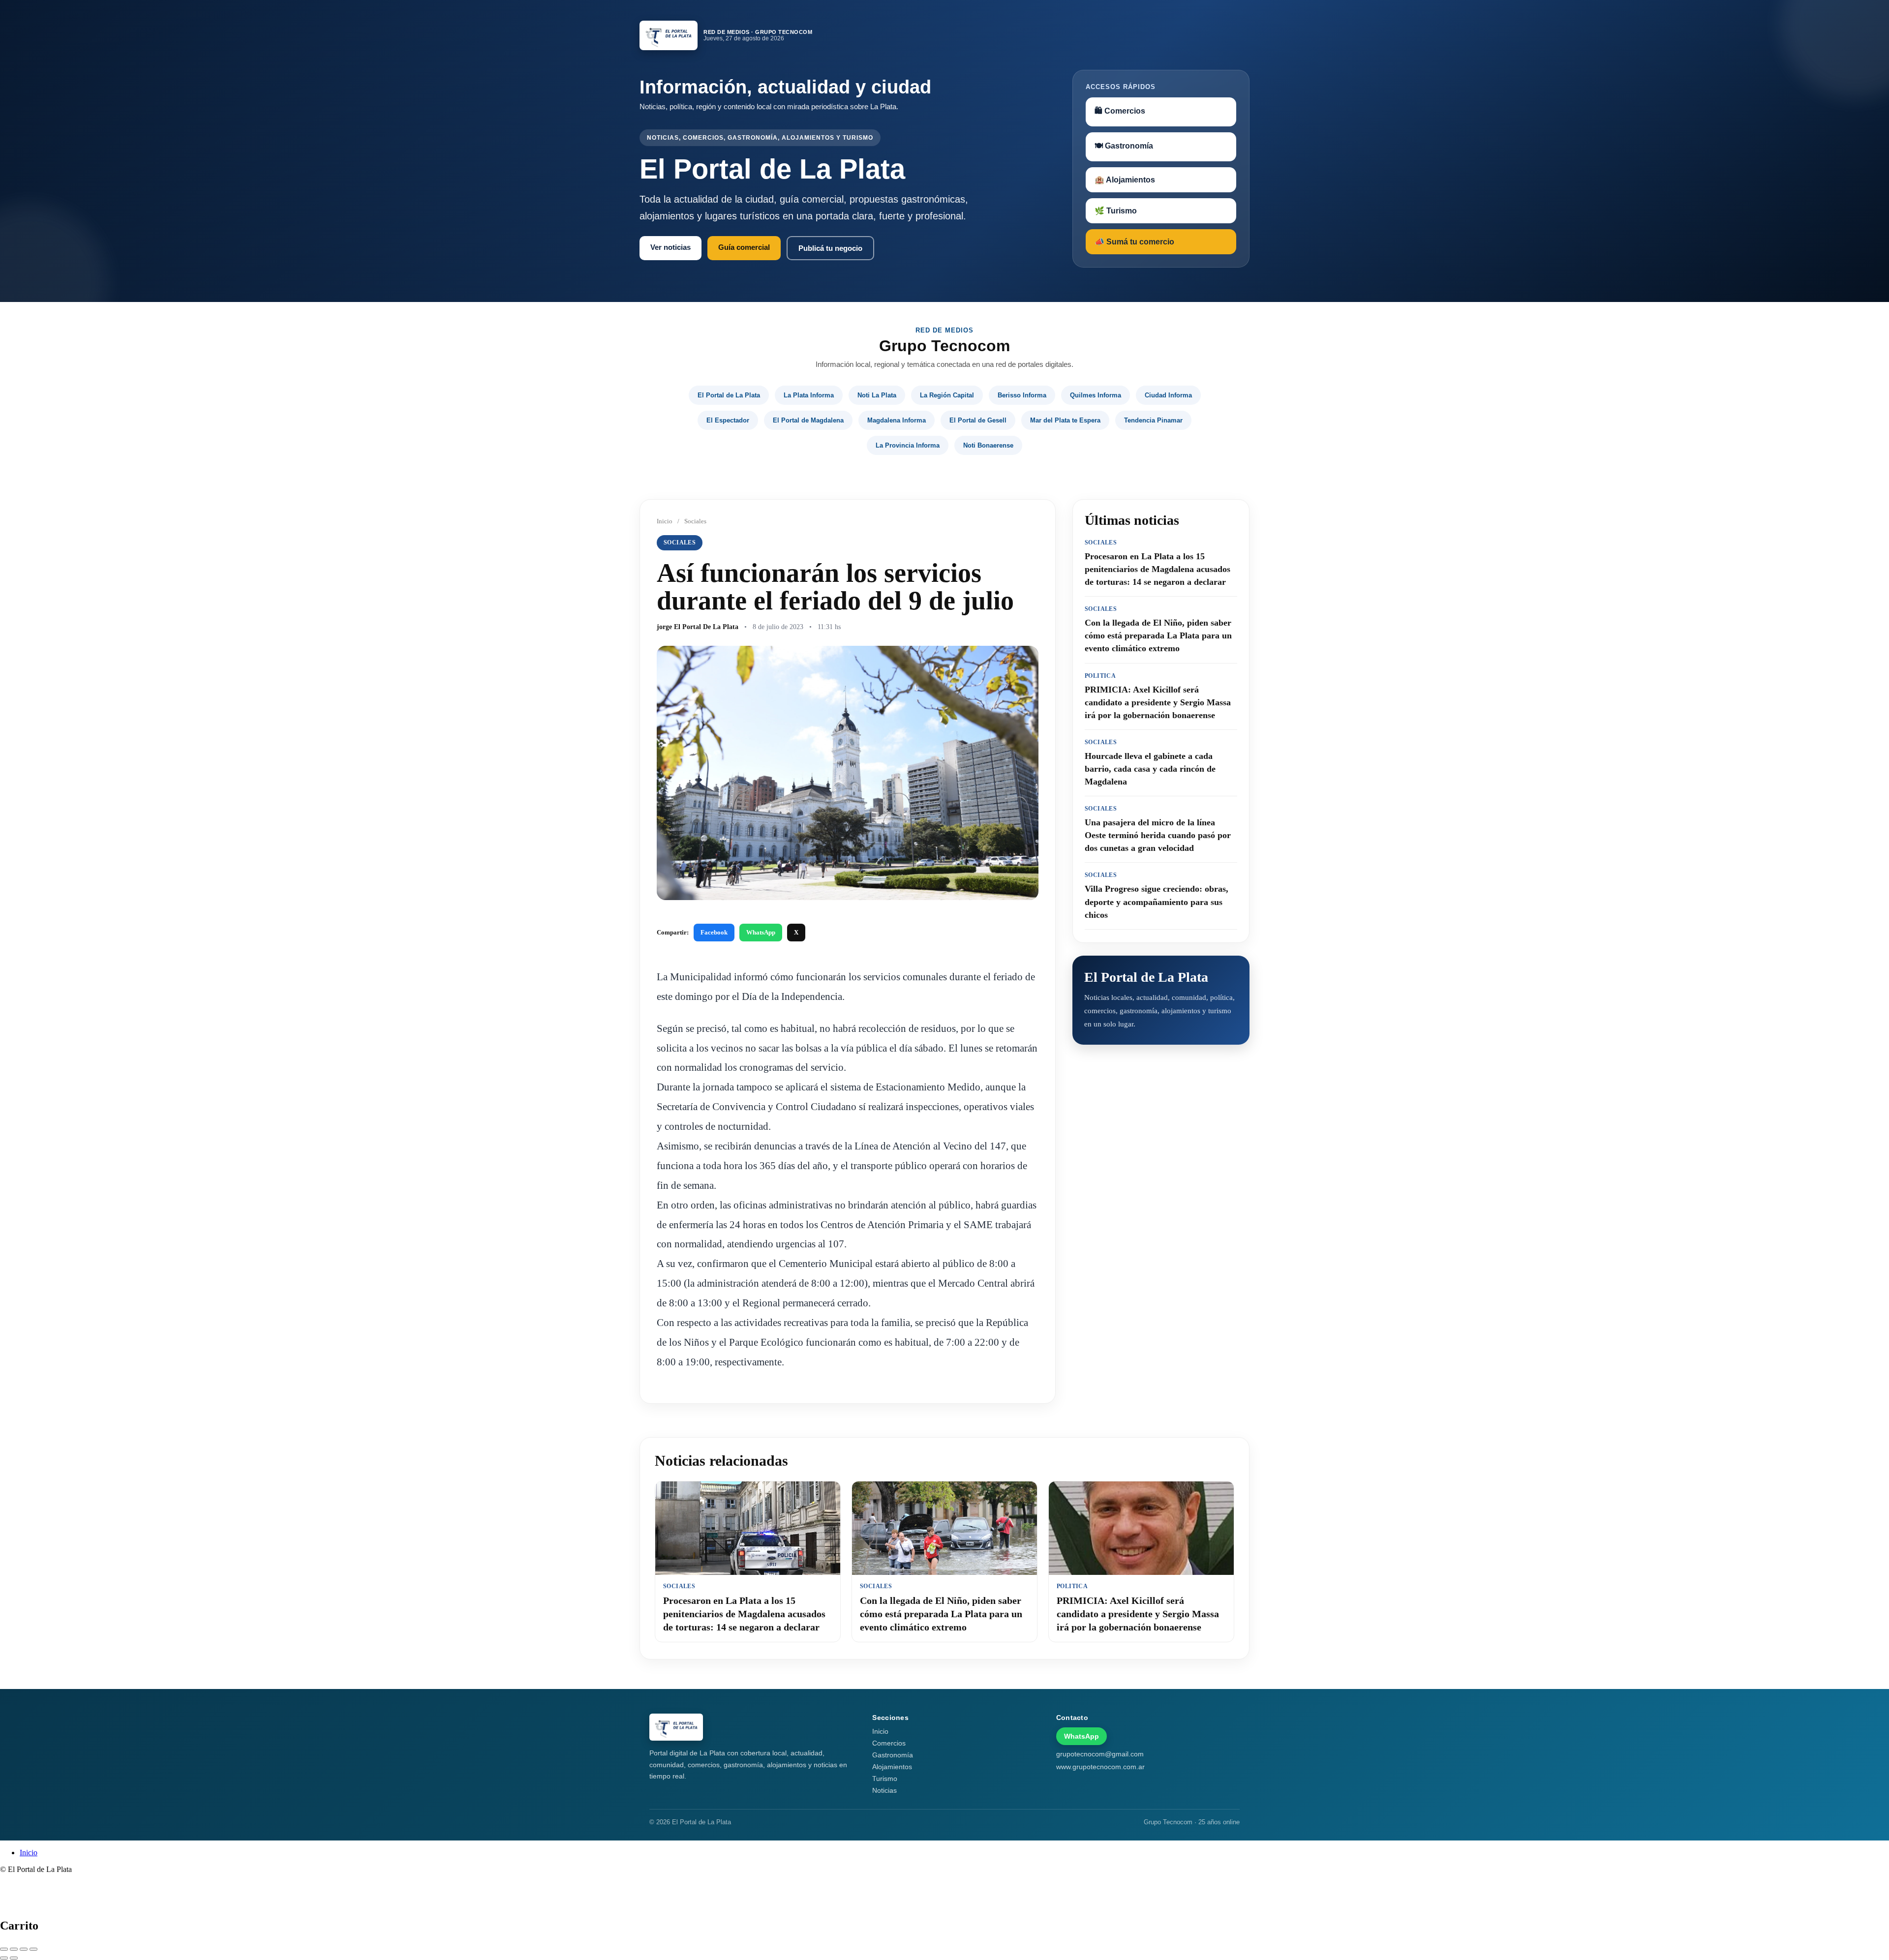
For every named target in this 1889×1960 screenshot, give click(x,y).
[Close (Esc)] (4, 1949)
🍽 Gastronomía (1124, 146)
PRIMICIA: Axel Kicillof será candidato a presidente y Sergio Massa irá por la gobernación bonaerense (1138, 1614)
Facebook (714, 932)
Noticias (884, 1790)
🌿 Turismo (1116, 211)
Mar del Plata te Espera (1065, 420)
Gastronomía (893, 1755)
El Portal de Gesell (978, 420)
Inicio (665, 521)
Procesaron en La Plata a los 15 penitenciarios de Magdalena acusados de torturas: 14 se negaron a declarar (744, 1614)
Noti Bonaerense (988, 445)
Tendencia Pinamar (1153, 420)
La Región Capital (947, 395)
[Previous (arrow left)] (4, 1958)
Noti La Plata (877, 395)
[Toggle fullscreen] (24, 1949)
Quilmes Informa (1096, 395)
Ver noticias (670, 247)
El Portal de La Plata (729, 395)
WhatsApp (761, 932)
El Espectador (728, 420)
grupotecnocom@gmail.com (1100, 1754)
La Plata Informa (809, 395)
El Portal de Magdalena (808, 420)
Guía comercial (744, 247)
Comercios (889, 1743)
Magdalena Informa (897, 420)
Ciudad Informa (1168, 395)
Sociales (695, 521)
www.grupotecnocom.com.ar (1100, 1767)
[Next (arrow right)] (14, 1958)
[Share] (14, 1949)
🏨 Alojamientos (1125, 180)
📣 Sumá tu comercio (1134, 242)
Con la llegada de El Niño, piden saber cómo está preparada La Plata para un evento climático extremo (941, 1614)
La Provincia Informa (908, 445)
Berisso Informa (1022, 395)
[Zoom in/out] (33, 1949)
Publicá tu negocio (830, 248)
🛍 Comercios (1120, 111)
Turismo (885, 1779)
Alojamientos (892, 1767)
